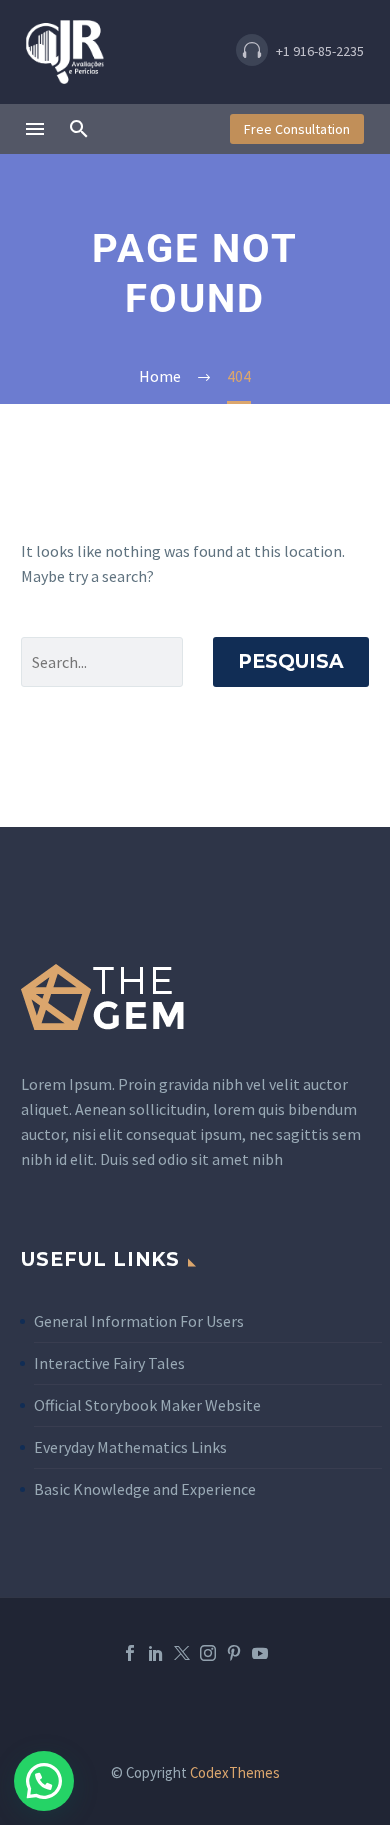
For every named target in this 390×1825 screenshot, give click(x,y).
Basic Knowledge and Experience (145, 1489)
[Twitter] (182, 1653)
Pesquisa (291, 661)
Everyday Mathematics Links (130, 1447)
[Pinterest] (234, 1653)
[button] (300, 52)
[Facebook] (130, 1653)
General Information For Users (139, 1321)
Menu (35, 129)
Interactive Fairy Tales (109, 1363)
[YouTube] (260, 1653)
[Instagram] (208, 1653)
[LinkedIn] (156, 1653)
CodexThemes (235, 1772)
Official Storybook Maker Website (147, 1405)
